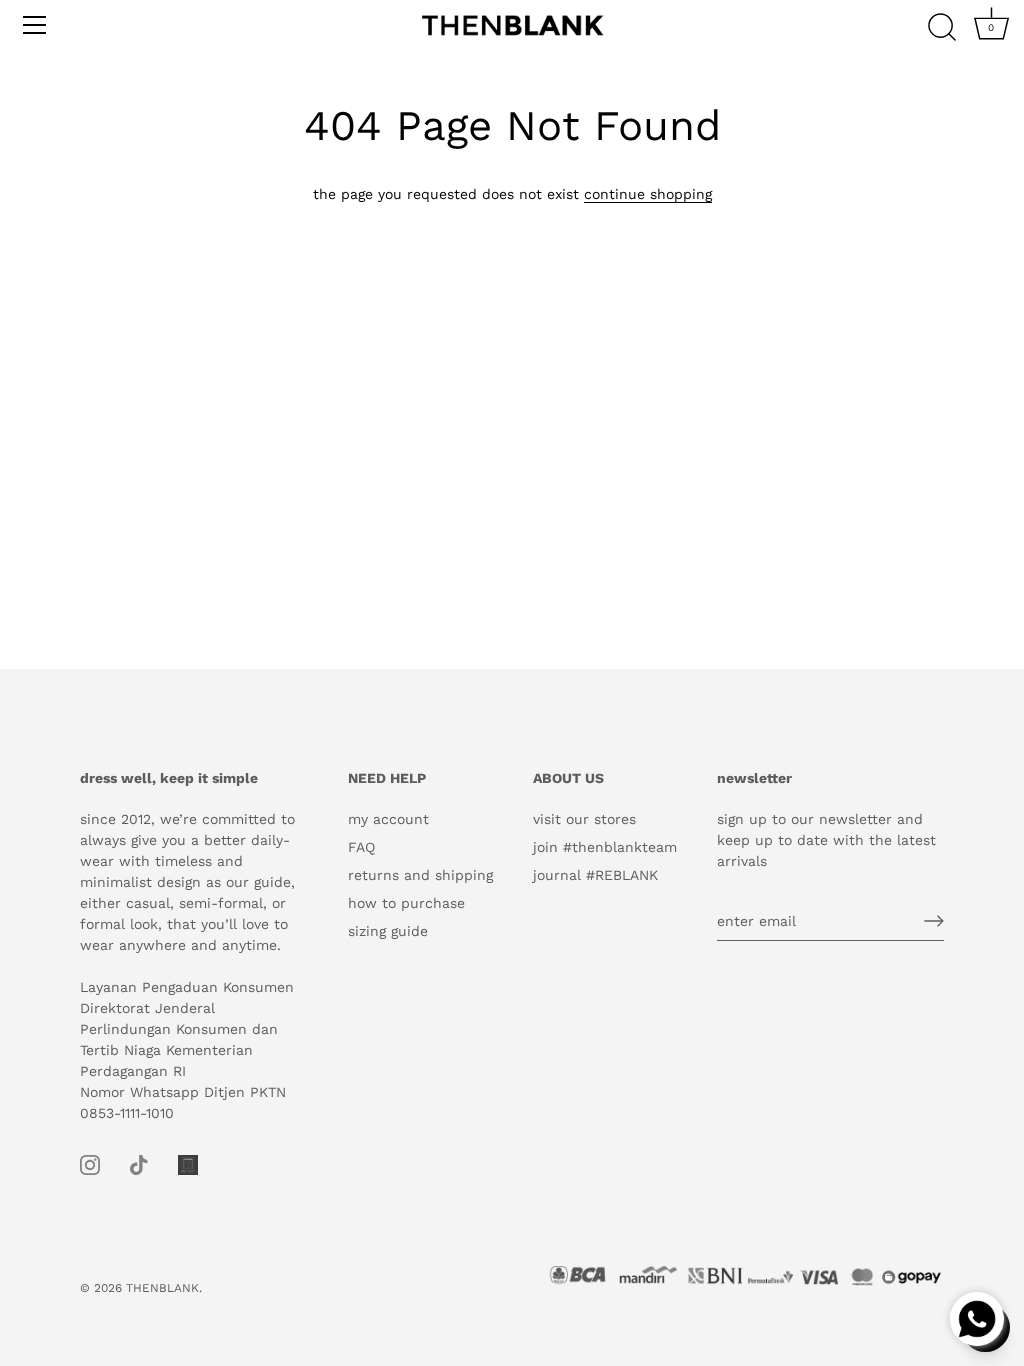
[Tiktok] (139, 1164)
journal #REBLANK (595, 875)
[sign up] (934, 921)
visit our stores (584, 819)
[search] (942, 28)
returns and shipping (420, 875)
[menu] (35, 25)
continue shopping (648, 194)
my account (388, 819)
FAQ (361, 847)
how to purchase (406, 903)
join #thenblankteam (605, 847)
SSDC (149, 1305)
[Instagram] (90, 1164)
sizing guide (388, 931)
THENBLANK (162, 1288)
